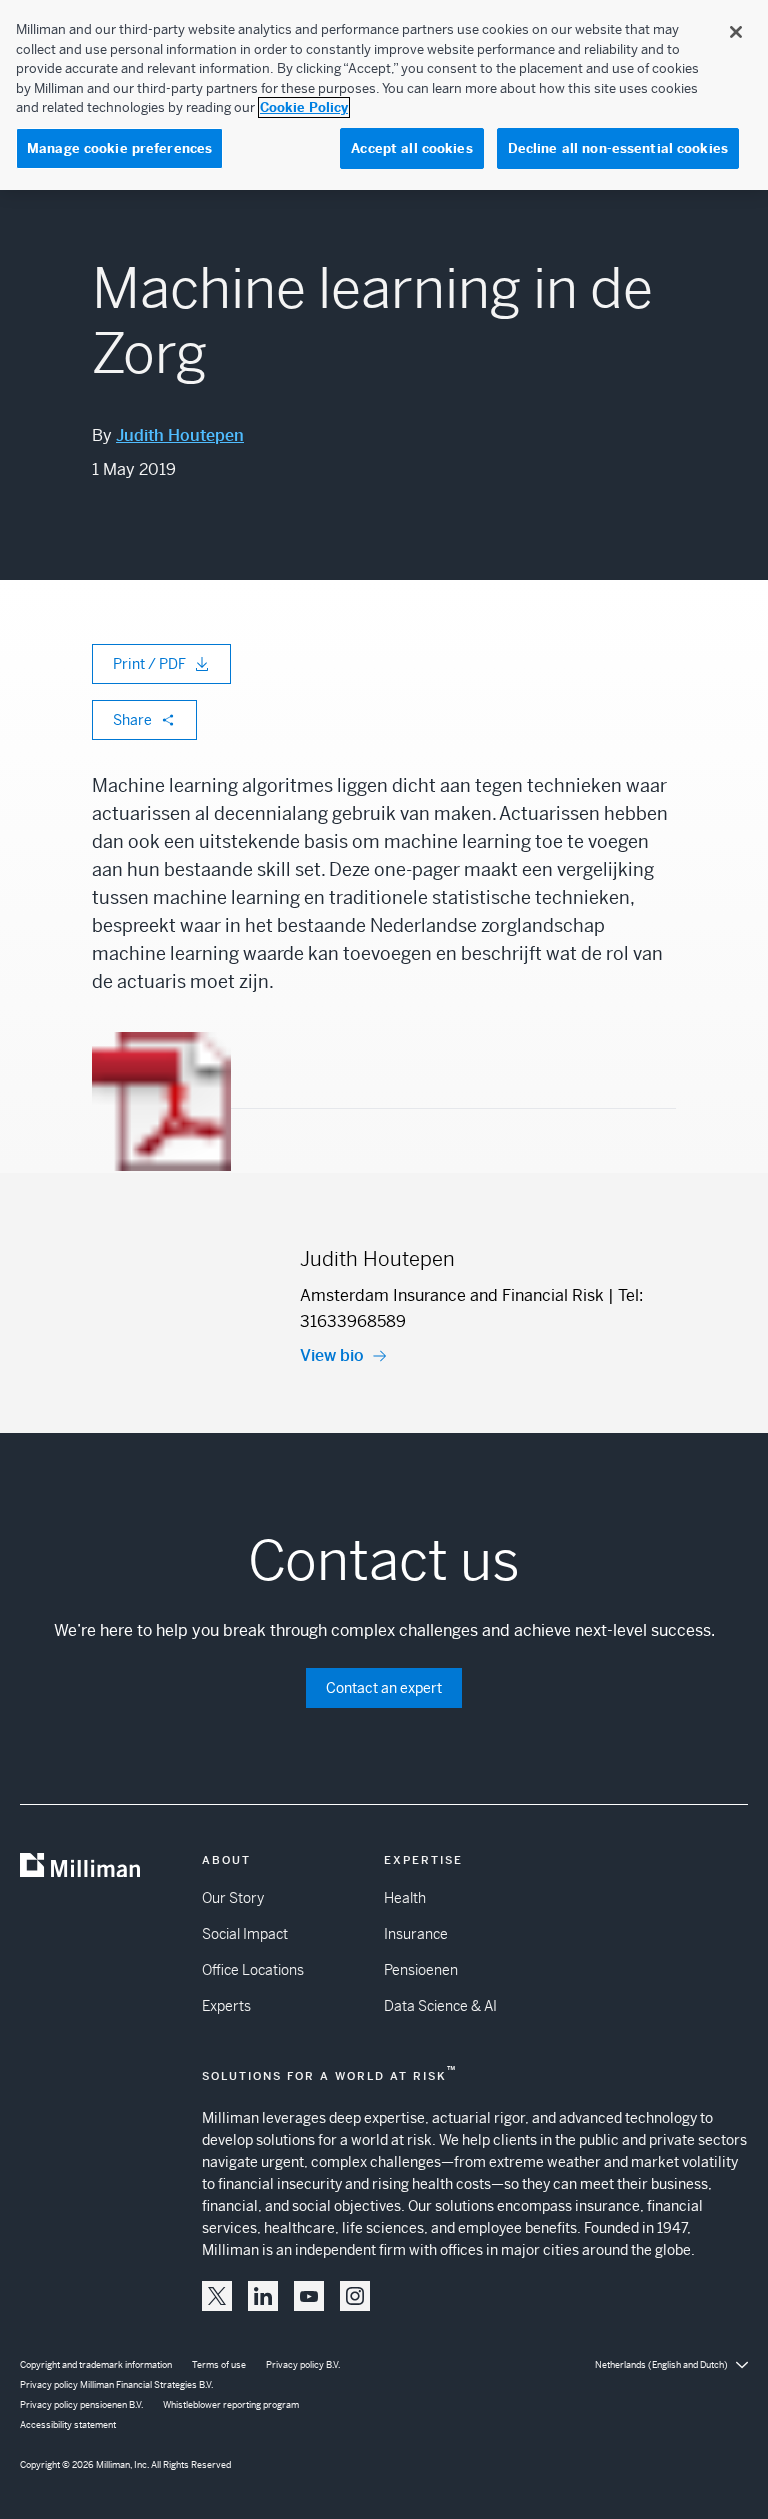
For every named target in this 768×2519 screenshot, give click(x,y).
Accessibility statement (68, 2425)
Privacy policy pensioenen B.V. (81, 2405)
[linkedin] (263, 2296)
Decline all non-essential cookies (618, 148)
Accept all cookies (411, 148)
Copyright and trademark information (96, 2365)
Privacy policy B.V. (303, 2365)
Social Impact (245, 1934)
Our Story (233, 1898)
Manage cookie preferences (119, 148)
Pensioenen (421, 1970)
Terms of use (219, 2365)
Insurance (416, 1934)
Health (405, 1898)
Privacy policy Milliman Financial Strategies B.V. (116, 2385)
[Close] (736, 32)
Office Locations (253, 1970)
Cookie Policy (304, 107)
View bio (332, 1355)
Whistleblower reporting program (231, 2405)
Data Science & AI (440, 2006)
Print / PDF (149, 664)
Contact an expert (384, 1688)
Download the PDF (161, 1183)
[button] (217, 2296)
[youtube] (309, 2296)
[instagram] (355, 2296)
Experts (226, 2006)
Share (132, 720)
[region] (384, 95)
